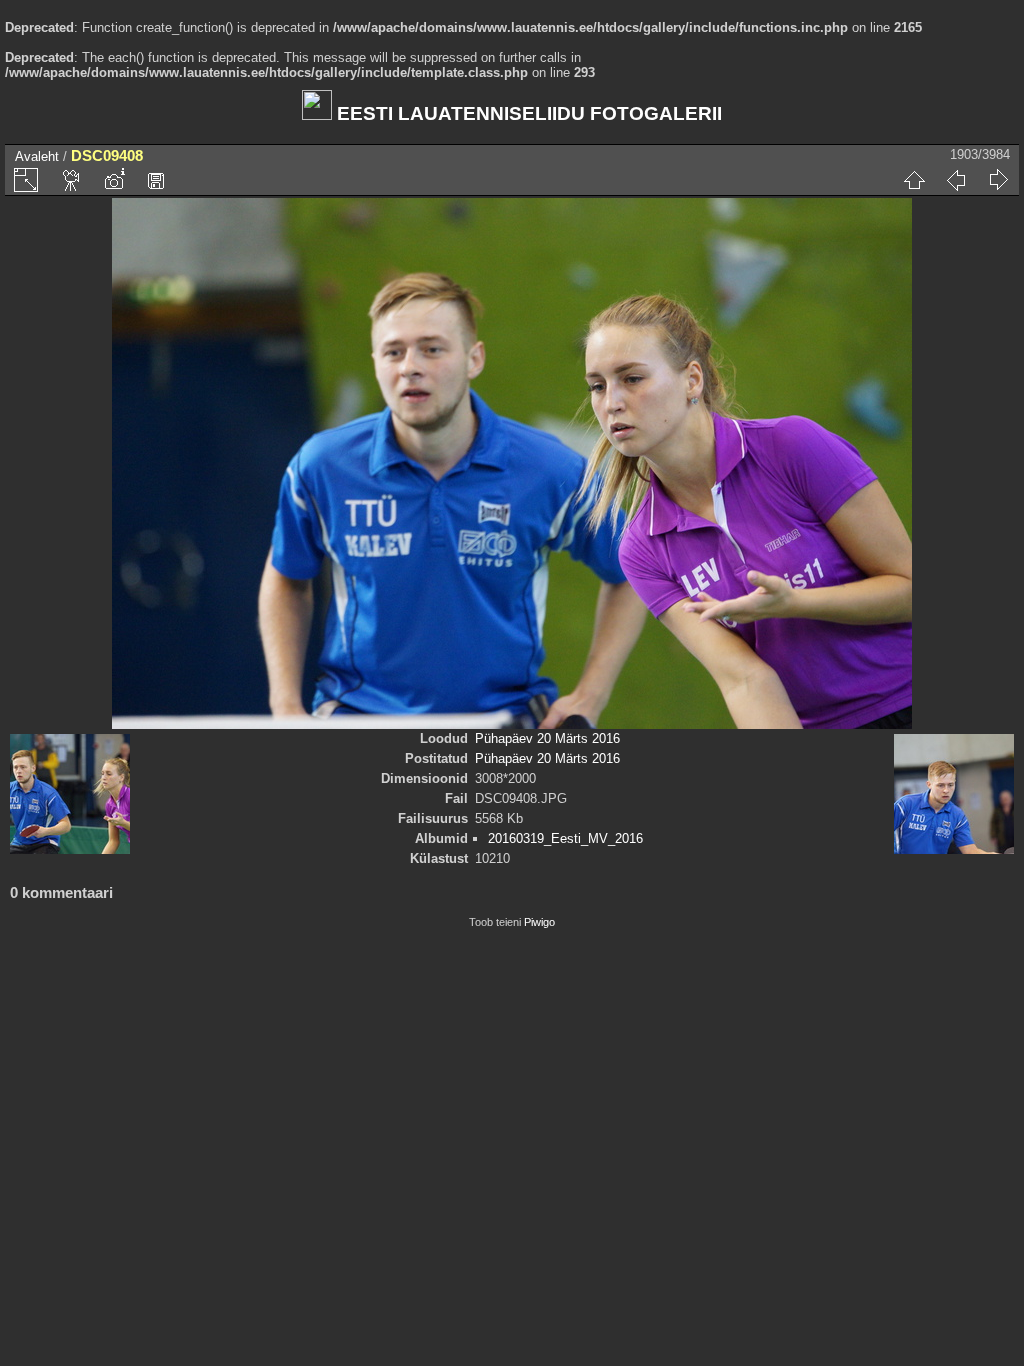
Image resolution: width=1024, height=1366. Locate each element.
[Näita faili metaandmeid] (114, 180)
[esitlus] (72, 180)
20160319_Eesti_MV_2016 (565, 838)
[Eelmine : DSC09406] (956, 180)
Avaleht (37, 156)
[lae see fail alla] (156, 180)
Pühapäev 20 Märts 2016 (547, 738)
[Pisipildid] (914, 180)
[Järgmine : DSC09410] (998, 180)
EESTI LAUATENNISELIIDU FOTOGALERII (527, 113)
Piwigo (539, 922)
